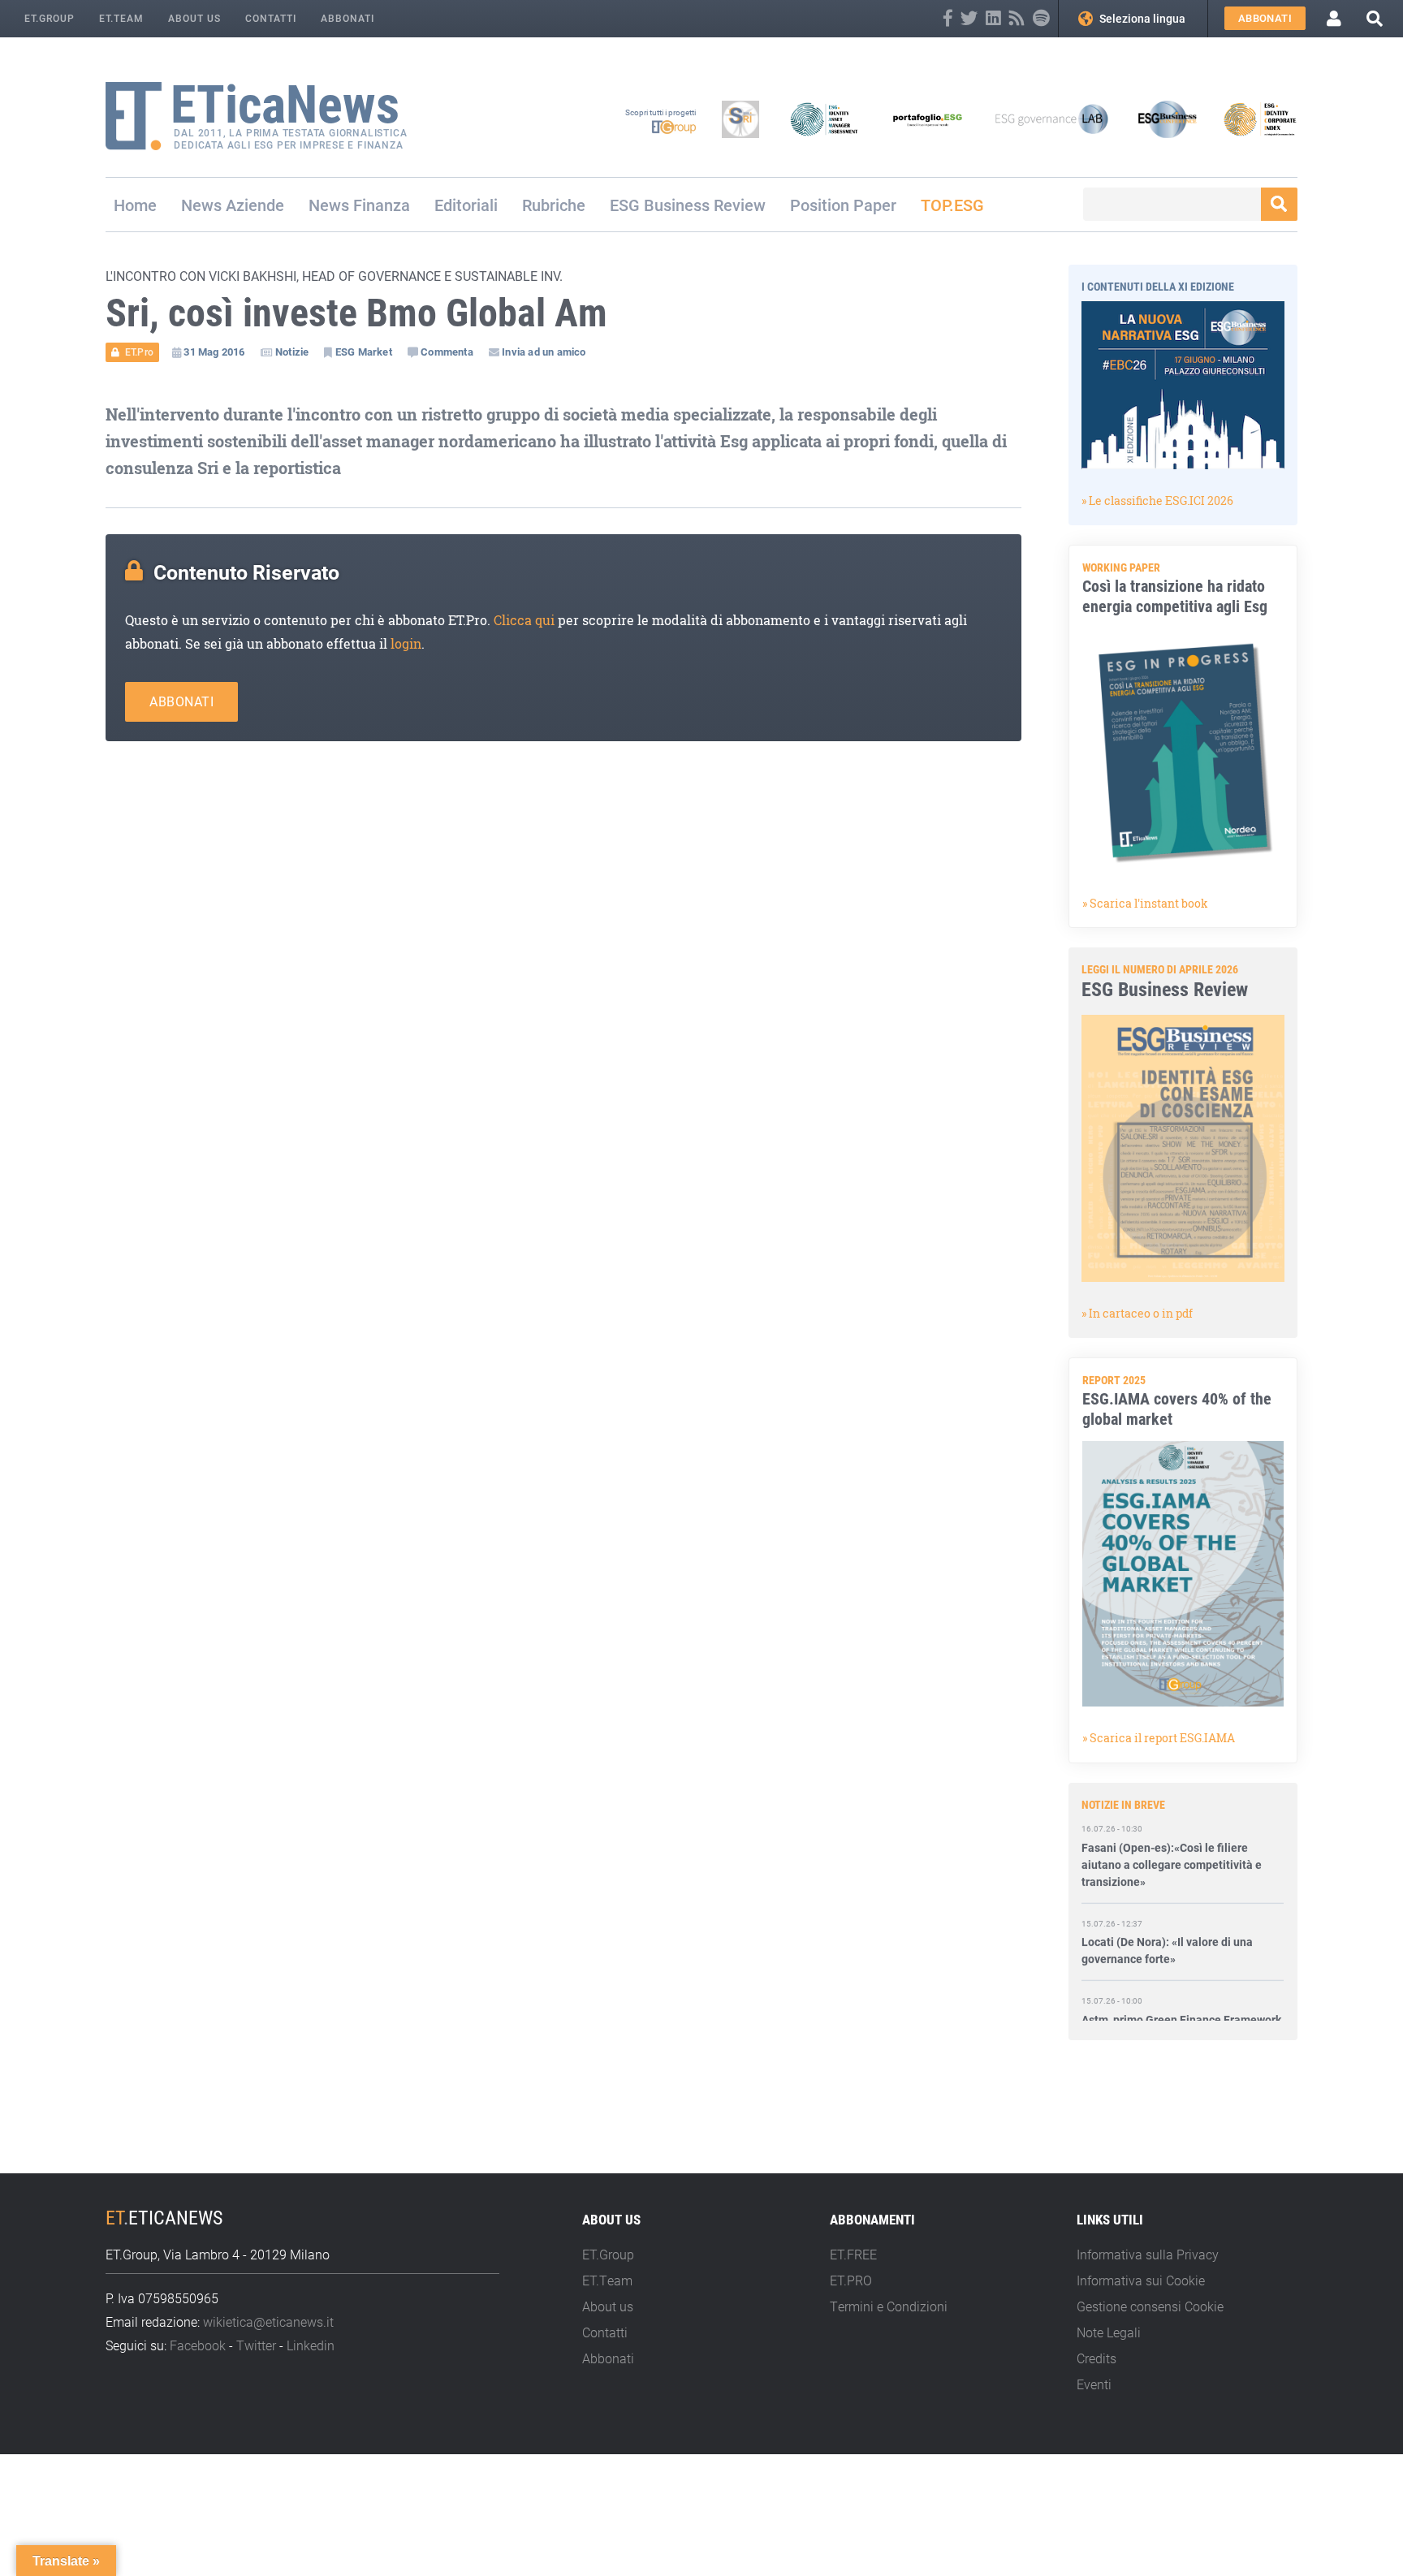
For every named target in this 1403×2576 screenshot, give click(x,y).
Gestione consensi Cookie (1150, 2306)
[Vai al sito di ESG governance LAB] (1052, 119)
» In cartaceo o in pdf (1137, 1313)
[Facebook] (948, 18)
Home (135, 205)
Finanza (382, 205)
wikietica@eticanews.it (268, 2321)
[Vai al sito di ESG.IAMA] (824, 119)
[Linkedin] (993, 18)
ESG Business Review (688, 205)
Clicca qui (524, 620)
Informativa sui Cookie (1141, 2280)
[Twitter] (969, 18)
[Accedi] (1334, 19)
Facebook (198, 2345)
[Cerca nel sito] (1375, 18)
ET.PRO (851, 2280)
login (406, 644)
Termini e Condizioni (889, 2306)
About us (194, 18)
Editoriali (466, 205)
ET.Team (121, 18)
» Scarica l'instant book (1145, 903)
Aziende (255, 205)
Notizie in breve (1123, 1804)
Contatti (271, 18)
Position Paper (843, 205)
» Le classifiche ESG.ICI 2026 (1157, 501)
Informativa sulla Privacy (1148, 2254)
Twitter (256, 2345)
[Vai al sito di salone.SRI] (740, 119)
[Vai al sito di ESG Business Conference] (1167, 119)
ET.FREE (853, 2254)
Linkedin (311, 2345)
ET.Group (50, 18)
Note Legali (1109, 2332)
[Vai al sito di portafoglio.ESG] (928, 119)
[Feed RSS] (1017, 18)
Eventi (1094, 2384)
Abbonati (348, 18)
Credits (1096, 2358)
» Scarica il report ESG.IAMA (1159, 1738)
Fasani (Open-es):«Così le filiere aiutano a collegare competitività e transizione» (1172, 1838)
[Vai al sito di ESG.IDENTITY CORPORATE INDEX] (1260, 119)
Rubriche (554, 205)
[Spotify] (1041, 18)
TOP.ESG (952, 205)
